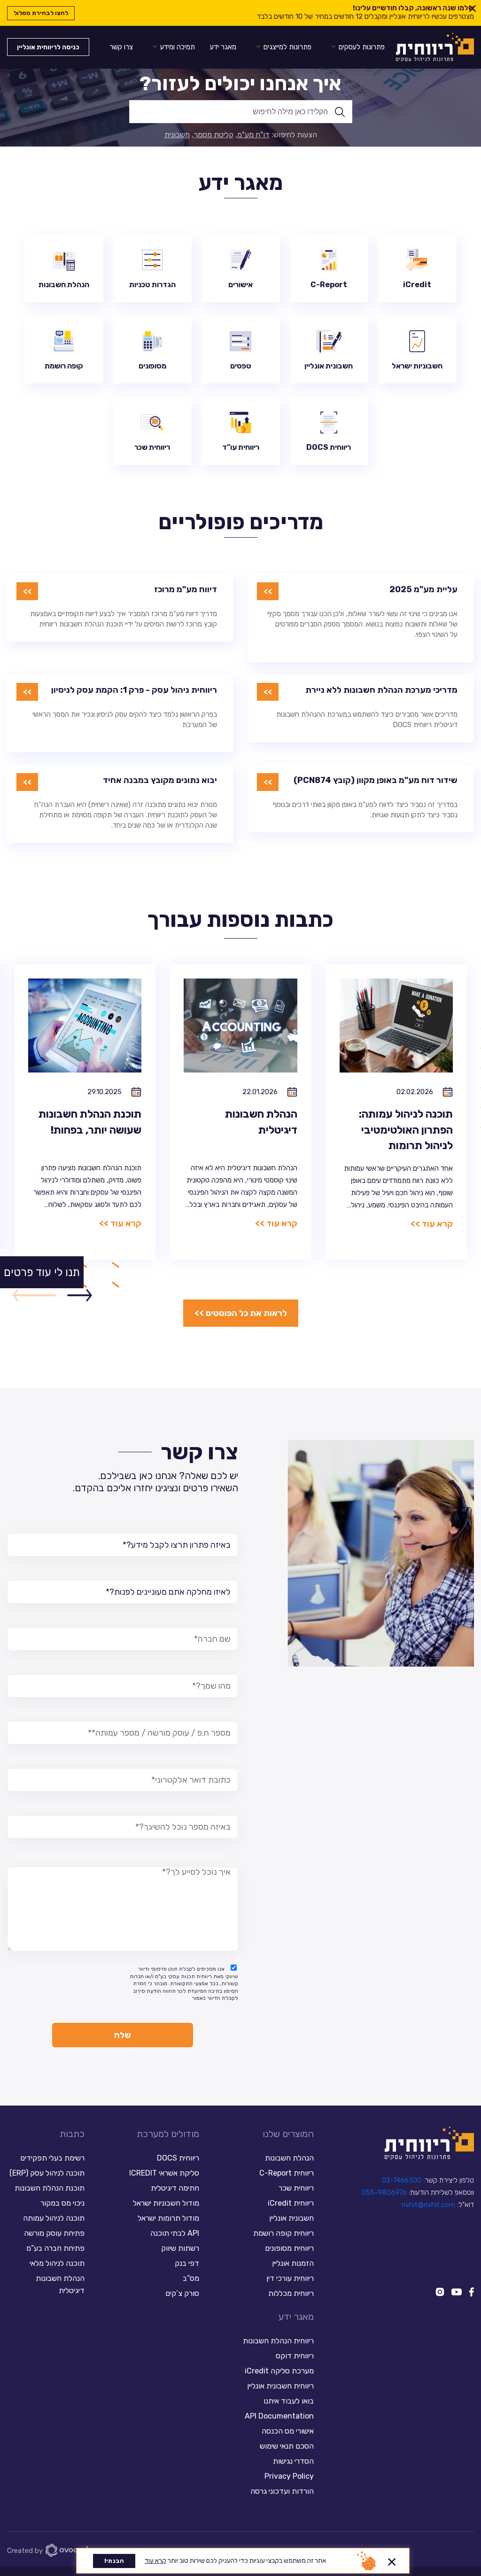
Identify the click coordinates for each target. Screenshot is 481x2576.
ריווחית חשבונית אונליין (280, 2386)
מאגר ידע (223, 47)
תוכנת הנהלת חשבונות (50, 2188)
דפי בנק (187, 2263)
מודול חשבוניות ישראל (166, 2203)
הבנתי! (114, 2561)
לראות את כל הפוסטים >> (241, 1313)
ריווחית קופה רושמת (283, 2233)
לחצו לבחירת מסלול (41, 13)
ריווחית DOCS (178, 2158)
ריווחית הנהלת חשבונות (278, 2341)
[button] (80, 1296)
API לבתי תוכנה (175, 2233)
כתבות (72, 2134)
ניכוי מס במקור (62, 2203)
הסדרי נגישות (293, 2461)
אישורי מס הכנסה (288, 2431)
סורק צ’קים (182, 2293)
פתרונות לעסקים (362, 47)
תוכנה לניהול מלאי (57, 2263)
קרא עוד (155, 2561)
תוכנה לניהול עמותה (53, 2218)
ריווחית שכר (296, 2188)
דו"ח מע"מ (253, 135)
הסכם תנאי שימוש (287, 2446)
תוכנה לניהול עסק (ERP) (47, 2173)
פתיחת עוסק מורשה (54, 2233)
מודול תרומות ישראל (168, 2218)
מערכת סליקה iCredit (279, 2371)
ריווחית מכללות (291, 2293)
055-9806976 (384, 2192)
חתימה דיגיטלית (175, 2188)
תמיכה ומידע (178, 47)
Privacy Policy (289, 2476)
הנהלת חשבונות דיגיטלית (60, 2284)
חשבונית (177, 135)
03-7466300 (402, 2180)
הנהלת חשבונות (289, 2158)
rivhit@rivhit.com (428, 2205)
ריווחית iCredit (291, 2203)
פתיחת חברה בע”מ (55, 2248)
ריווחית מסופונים (289, 2248)
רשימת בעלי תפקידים (52, 2158)
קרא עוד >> (432, 1224)
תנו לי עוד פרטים (42, 1272)
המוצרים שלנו (288, 2134)
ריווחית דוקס (295, 2356)
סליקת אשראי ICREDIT (164, 2173)
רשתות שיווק (180, 2248)
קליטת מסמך (213, 135)
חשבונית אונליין (291, 2218)
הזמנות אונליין (293, 2263)
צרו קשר (121, 47)
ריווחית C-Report (287, 2173)
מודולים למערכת (168, 2134)
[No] (392, 2560)
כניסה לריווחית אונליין (48, 47)
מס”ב (191, 2278)
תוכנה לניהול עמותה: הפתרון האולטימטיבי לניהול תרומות (406, 1130)
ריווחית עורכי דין (290, 2278)
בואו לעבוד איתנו (289, 2401)
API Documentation (279, 2416)
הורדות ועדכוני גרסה (282, 2491)
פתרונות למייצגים (287, 47)
